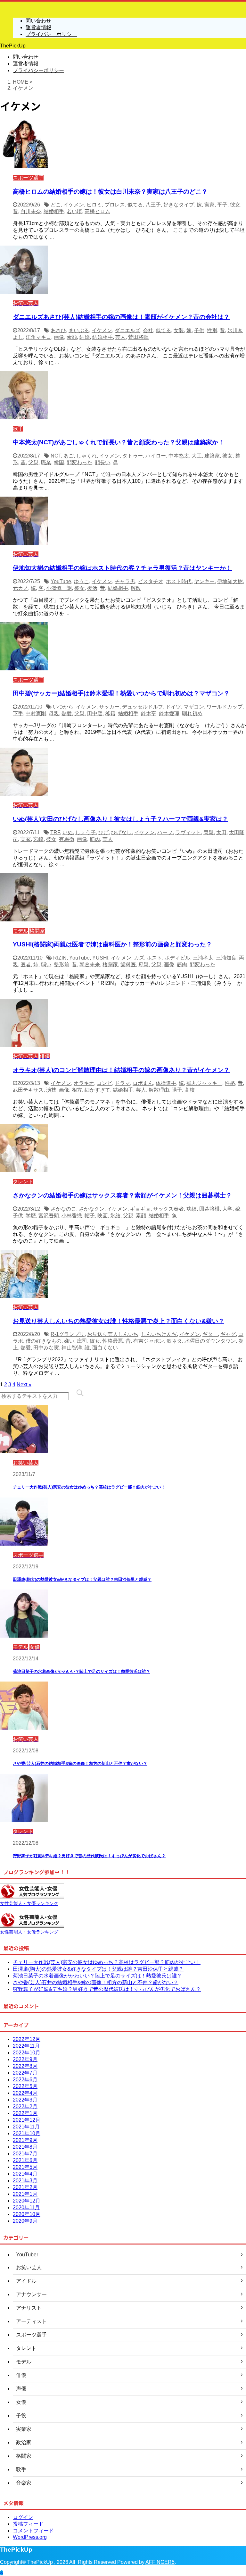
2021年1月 (25, 2194)
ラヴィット (188, 832)
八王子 (153, 205)
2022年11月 (26, 2046)
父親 (33, 462)
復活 (92, 588)
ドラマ (122, 1083)
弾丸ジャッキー (204, 1083)
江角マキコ (38, 337)
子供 (199, 330)
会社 (148, 330)
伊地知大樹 (230, 581)
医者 (26, 965)
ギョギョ (140, 1209)
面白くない (105, 1348)
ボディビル (177, 958)
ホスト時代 (179, 581)
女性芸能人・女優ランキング (29, 1903)
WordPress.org (30, 2537)
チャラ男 (125, 581)
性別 (212, 330)
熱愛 (67, 713)
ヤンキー (204, 581)
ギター (210, 1334)
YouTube (61, 581)
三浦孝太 (203, 958)
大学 (227, 1209)
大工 (197, 456)
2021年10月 (27, 2133)
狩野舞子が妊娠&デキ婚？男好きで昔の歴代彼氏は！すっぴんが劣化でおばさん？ (89, 1856)
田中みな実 (46, 1348)
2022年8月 (25, 2066)
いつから (63, 707)
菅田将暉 (138, 337)
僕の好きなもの (44, 1341)
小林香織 (72, 1216)
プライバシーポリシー (38, 70)
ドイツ (173, 707)
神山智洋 (72, 1348)
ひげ (103, 832)
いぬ (68, 832)
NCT (56, 456)
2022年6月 (25, 2080)
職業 (46, 462)
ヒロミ (94, 205)
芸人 (120, 337)
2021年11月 (26, 2127)
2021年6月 (25, 2160)
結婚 (85, 337)
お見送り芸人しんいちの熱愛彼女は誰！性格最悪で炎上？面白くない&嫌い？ (119, 1321)
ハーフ (165, 832)
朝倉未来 (90, 965)
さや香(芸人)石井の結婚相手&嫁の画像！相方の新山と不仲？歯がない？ (80, 1763)
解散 (136, 588)
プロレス (115, 205)
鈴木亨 (149, 713)
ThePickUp (13, 46)
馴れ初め (192, 713)
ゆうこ (81, 581)
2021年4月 (25, 2174)
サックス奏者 (168, 1209)
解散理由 (159, 1090)
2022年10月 (27, 2053)
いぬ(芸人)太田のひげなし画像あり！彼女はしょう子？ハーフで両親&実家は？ (120, 819)
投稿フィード (28, 2524)
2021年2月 (25, 2187)
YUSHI (100, 958)
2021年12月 (27, 2120)
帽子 (90, 1216)
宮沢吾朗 (49, 1216)
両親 (209, 832)
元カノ (20, 588)
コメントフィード (33, 2531)
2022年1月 (25, 2113)
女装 (179, 330)
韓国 (59, 462)
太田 (221, 832)
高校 (190, 1090)
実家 (209, 205)
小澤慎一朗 (59, 588)
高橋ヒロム (97, 211)
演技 (51, 1090)
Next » (24, 1384)
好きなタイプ (179, 205)
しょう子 (86, 832)
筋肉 (95, 839)
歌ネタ (174, 1341)
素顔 (72, 337)
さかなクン (92, 1209)
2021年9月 (25, 2140)
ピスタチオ (151, 581)
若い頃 (74, 211)
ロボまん (143, 1083)
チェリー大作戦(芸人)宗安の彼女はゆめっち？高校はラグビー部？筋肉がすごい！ (89, 1487)
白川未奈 (31, 211)
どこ (56, 205)
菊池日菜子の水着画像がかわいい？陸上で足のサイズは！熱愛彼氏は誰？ (82, 1671)
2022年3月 (25, 2100)
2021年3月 (25, 2181)
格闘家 (110, 965)
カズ (139, 958)
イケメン (74, 205)
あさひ (58, 330)
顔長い (102, 462)
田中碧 (95, 713)
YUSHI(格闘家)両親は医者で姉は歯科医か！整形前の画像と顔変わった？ (112, 944)
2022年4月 (25, 2093)
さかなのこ (63, 1209)
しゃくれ (86, 456)
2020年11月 (26, 2207)
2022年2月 (25, 2106)
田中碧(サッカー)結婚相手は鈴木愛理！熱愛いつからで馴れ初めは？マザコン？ (121, 693)
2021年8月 (25, 2147)
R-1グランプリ (68, 1334)
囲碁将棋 (209, 1209)
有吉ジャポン (149, 1341)
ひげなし (121, 832)
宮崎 (38, 839)
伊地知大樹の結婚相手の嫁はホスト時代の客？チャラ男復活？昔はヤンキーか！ (122, 568)
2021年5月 (25, 2167)
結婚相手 (54, 211)
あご (69, 456)
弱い (46, 965)
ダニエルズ (127, 330)
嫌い (69, 1341)
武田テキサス (28, 1090)
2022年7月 (25, 2073)
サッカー (109, 707)
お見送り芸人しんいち (113, 1334)
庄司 (82, 1341)
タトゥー (133, 456)
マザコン (194, 707)
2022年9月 (25, 2059)
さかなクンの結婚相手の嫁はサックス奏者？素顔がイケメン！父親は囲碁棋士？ (122, 1195)
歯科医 (128, 965)
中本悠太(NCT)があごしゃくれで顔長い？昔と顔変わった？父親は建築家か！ (119, 442)
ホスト (154, 958)
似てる (135, 205)
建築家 (212, 456)
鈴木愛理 (169, 713)
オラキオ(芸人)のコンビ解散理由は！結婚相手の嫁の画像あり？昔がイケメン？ (121, 1070)
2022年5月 (25, 2086)
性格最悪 (113, 1341)
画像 (59, 337)
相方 (77, 1090)
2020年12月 (27, 2201)
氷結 (115, 1216)
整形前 (61, 965)
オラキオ (84, 1083)
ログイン (23, 2517)
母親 (54, 713)
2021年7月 (25, 2154)
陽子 (177, 1090)
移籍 (110, 713)
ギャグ (228, 1334)
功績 (192, 1209)
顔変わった (79, 462)
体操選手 (166, 1083)
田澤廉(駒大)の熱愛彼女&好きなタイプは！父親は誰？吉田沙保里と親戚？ (82, 1579)
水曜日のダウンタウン (210, 1341)
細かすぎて (97, 1090)
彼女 (235, 205)
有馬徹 (67, 839)
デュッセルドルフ (143, 707)
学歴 (31, 1216)
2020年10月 (27, 2214)
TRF (55, 832)
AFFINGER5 (160, 2562)
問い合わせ (26, 57)
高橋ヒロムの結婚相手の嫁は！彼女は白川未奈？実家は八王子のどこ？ (110, 192)
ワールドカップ (225, 707)
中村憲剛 (36, 713)
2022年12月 (27, 2039)
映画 (102, 1216)
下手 (18, 713)
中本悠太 (179, 456)
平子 (222, 205)
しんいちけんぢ (159, 1334)
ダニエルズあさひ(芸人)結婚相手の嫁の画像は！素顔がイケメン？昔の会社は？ (121, 317)
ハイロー (156, 456)
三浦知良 (226, 958)
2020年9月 (25, 2221)
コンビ (104, 1083)
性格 (230, 1083)
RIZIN (60, 958)
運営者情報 (26, 64)
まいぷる (79, 330)
